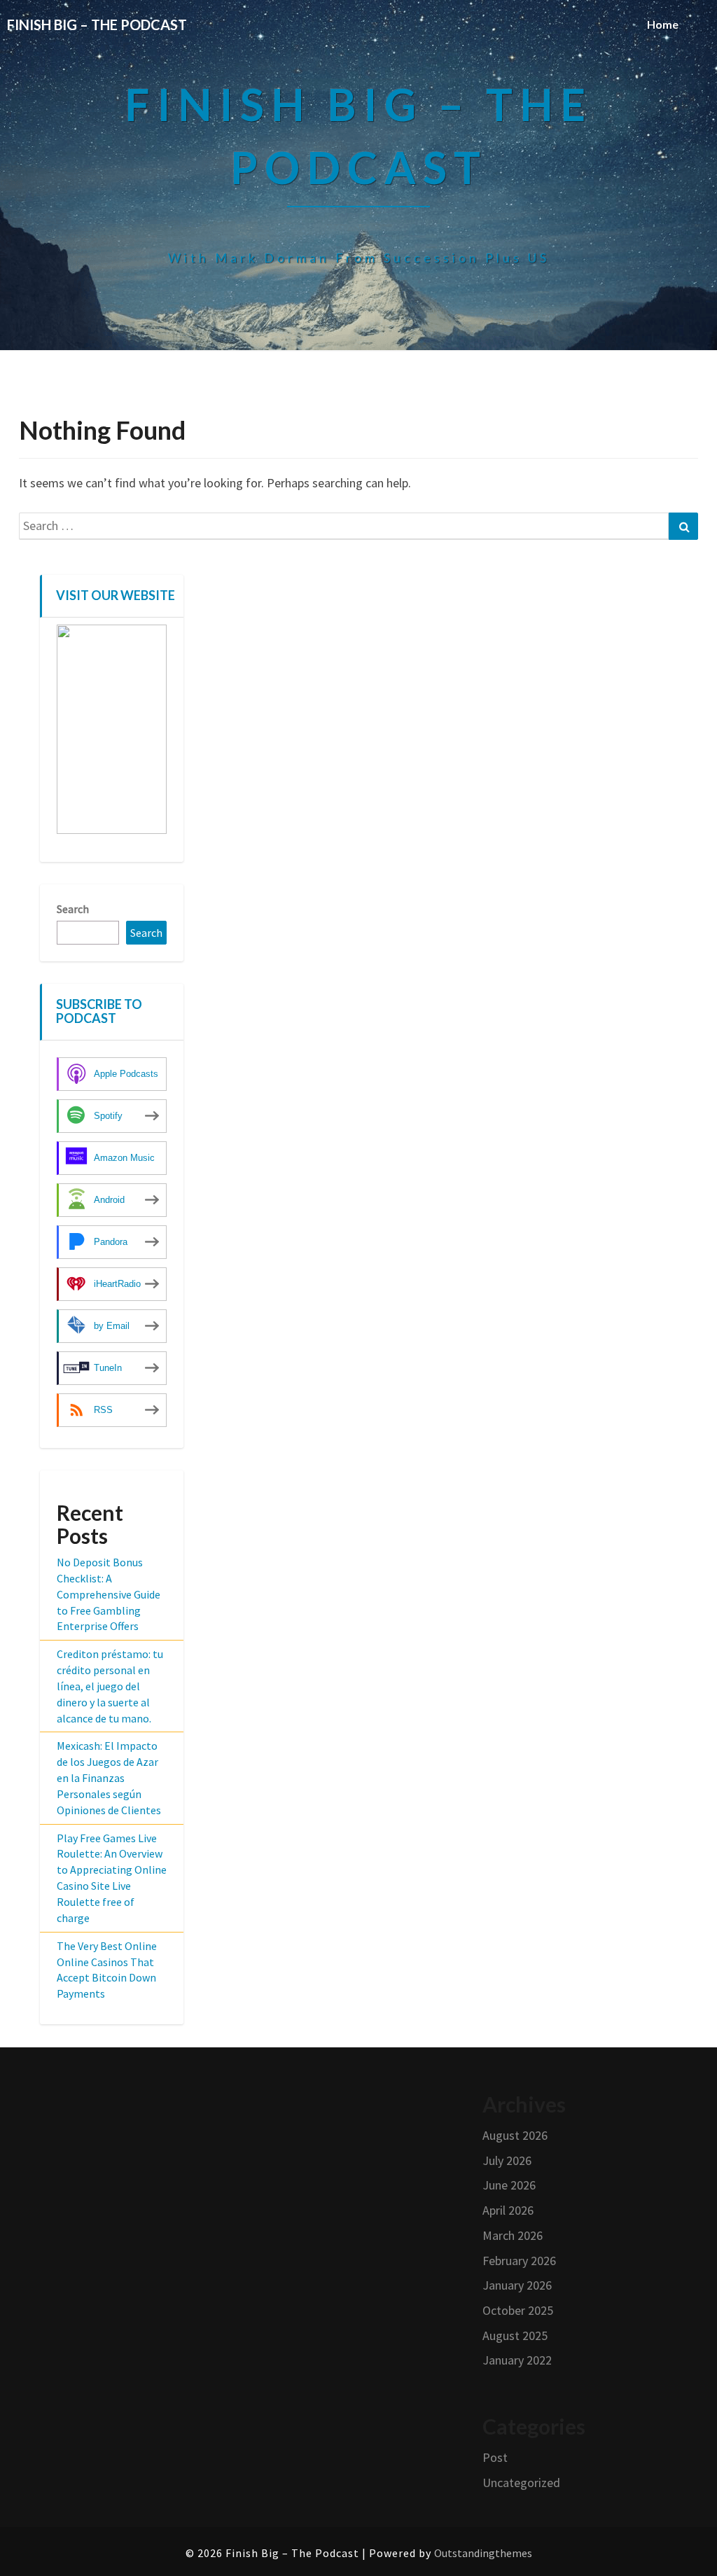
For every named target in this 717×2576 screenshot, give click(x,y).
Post (495, 2457)
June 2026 (509, 2185)
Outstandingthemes (483, 2553)
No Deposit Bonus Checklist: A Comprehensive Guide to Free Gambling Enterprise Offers (109, 1594)
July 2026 (507, 2160)
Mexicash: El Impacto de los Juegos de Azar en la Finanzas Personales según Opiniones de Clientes (109, 1777)
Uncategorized (521, 2483)
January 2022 (517, 2360)
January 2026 (517, 2285)
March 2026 (513, 2235)
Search (73, 909)
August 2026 (515, 2135)
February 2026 (519, 2261)
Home (663, 24)
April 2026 (508, 2210)
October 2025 (518, 2310)
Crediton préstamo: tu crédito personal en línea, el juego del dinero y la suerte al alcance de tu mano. (110, 1686)
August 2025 (515, 2335)
